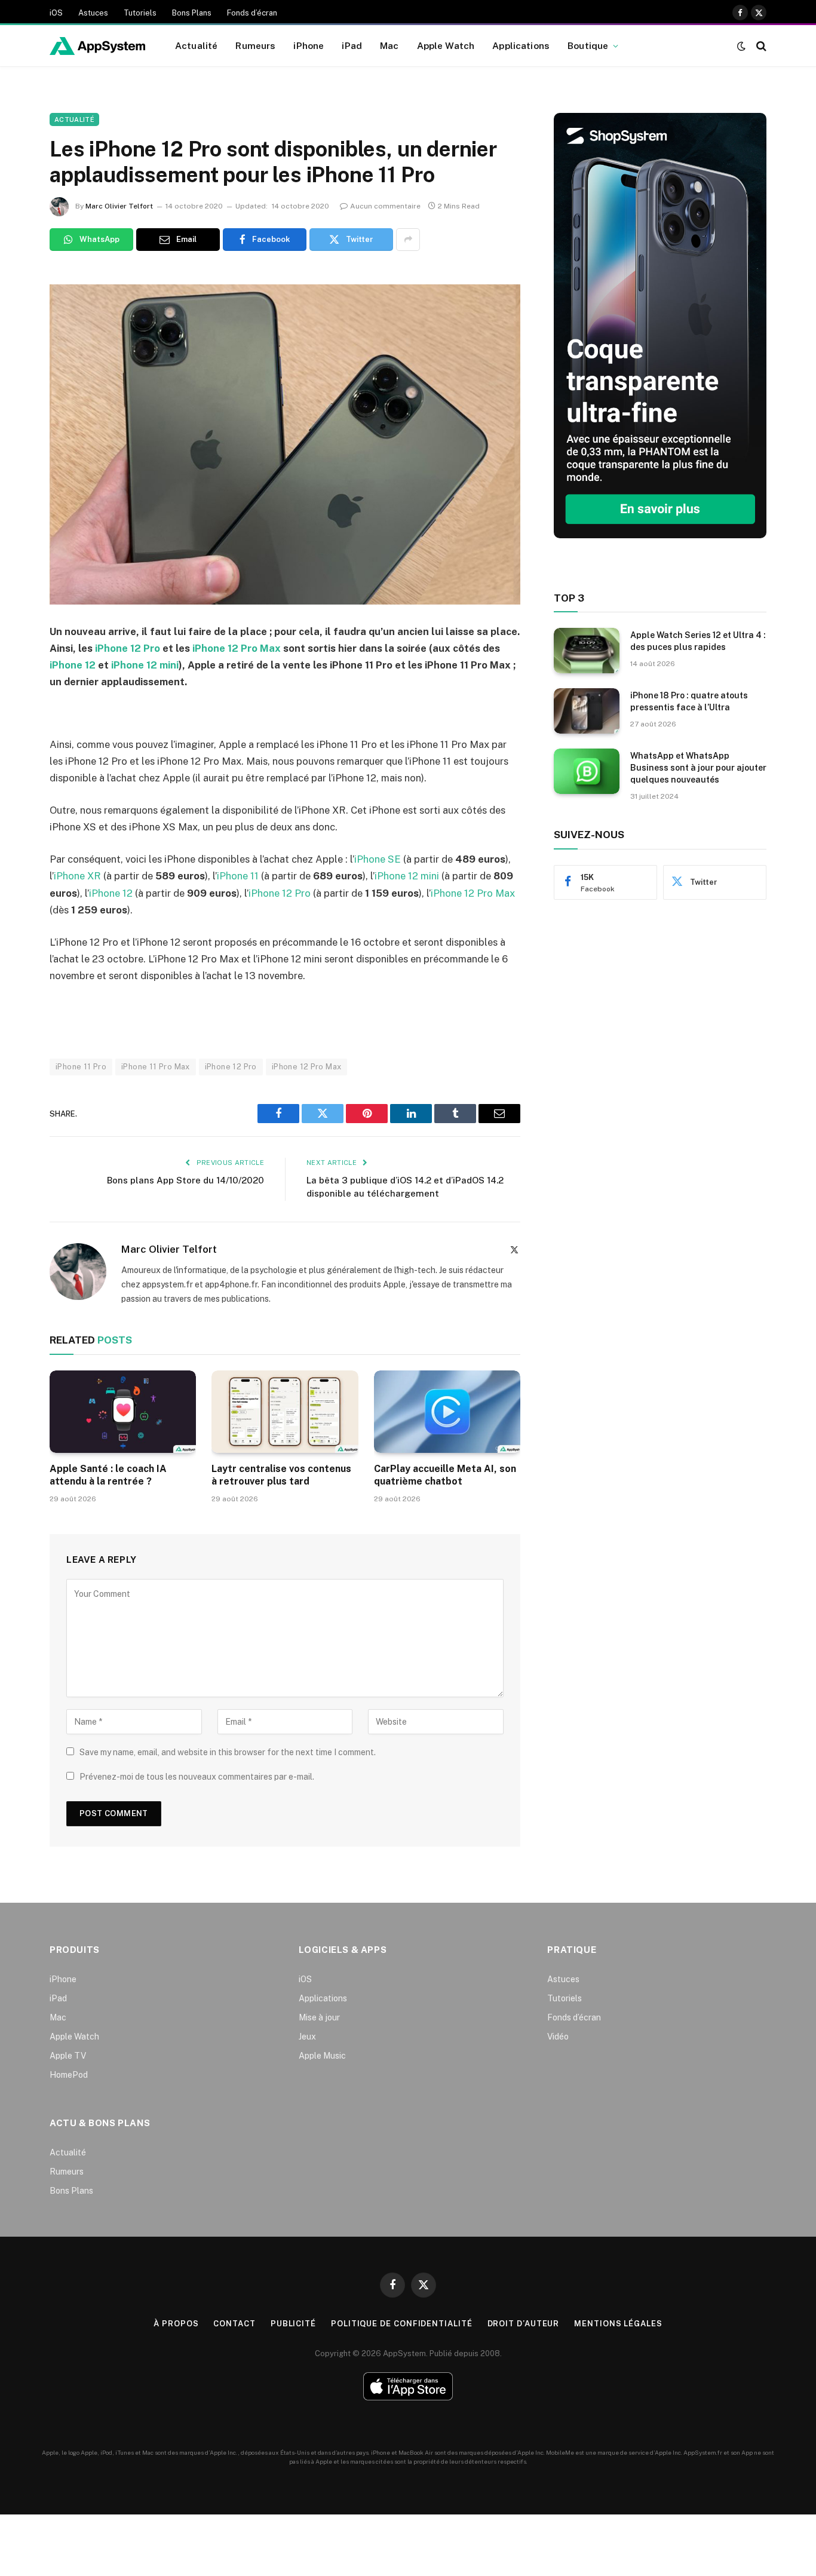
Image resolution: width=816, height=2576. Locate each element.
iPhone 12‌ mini (407, 876)
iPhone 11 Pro (81, 1067)
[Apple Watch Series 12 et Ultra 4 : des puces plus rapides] (587, 651)
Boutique (588, 45)
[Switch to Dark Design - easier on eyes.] (741, 46)
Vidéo (558, 2037)
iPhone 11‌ (238, 876)
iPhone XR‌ (77, 876)
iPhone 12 (73, 665)
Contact (234, 2324)
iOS (56, 13)
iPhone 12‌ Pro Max (473, 893)
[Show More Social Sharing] (408, 240)
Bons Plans (192, 13)
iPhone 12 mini (145, 665)
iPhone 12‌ (111, 893)
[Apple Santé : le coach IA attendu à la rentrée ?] (123, 1412)
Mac (389, 45)
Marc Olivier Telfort (119, 206)
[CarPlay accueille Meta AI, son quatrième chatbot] (447, 1412)
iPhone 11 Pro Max (156, 1067)
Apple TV (68, 2056)
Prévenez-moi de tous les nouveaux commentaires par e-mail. (197, 1777)
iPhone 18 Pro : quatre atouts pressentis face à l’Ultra (689, 701)
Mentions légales (618, 2324)
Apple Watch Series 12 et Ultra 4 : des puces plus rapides (698, 641)
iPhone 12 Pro (128, 648)
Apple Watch (446, 45)
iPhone (309, 45)
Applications (521, 45)
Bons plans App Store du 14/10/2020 (185, 1180)
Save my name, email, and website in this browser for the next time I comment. (228, 1752)
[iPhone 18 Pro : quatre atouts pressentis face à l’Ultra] (587, 711)
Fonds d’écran (252, 13)
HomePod (69, 2075)
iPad (352, 45)
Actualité (196, 45)
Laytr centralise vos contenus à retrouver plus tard (281, 1475)
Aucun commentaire (385, 206)
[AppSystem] (97, 46)
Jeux (307, 2037)
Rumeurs (255, 45)
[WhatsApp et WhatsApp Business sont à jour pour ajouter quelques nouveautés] (587, 771)
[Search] (760, 46)
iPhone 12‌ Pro (280, 893)
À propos (176, 2324)
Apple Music (322, 2056)
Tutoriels (140, 13)
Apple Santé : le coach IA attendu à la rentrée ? (108, 1475)
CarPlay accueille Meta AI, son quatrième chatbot (445, 1475)
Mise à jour (319, 2017)
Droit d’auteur (524, 2324)
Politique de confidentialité (401, 2324)
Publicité (293, 2324)
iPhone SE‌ (378, 859)
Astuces (93, 13)
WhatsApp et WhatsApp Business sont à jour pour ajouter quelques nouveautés (698, 768)
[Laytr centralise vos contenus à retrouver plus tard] (285, 1412)
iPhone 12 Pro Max (237, 648)
